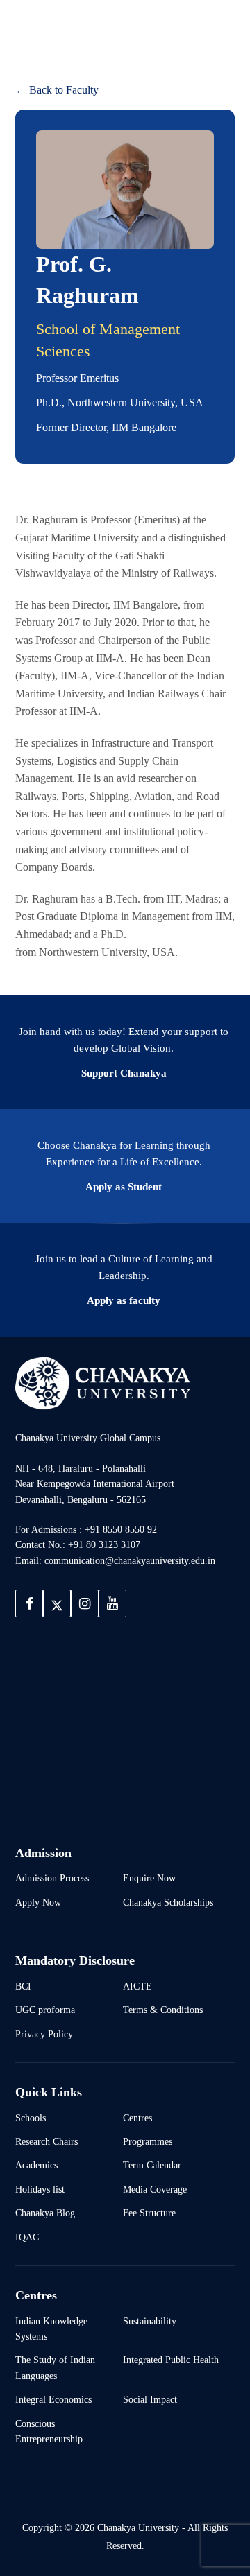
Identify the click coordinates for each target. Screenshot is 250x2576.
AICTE (137, 1986)
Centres (137, 2118)
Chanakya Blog (45, 2213)
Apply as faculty (124, 1300)
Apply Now (38, 1902)
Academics (36, 2165)
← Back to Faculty (57, 90)
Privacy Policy (44, 2034)
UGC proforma (45, 2010)
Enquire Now (149, 1878)
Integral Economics (53, 2399)
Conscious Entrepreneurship (49, 2431)
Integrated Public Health (171, 2360)
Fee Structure (149, 2213)
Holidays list (40, 2189)
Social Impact (150, 2399)
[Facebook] (29, 1603)
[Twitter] (57, 1603)
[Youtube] (112, 1603)
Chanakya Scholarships (168, 1902)
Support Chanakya (124, 1073)
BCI (23, 1986)
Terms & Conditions (163, 2010)
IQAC (27, 2237)
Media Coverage (155, 2189)
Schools (31, 2118)
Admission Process (52, 1878)
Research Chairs (47, 2141)
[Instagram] (85, 1603)
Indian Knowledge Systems (51, 2329)
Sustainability (150, 2321)
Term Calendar (152, 2165)
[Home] (103, 1383)
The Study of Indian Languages (55, 2367)
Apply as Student (124, 1187)
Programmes (148, 2141)
